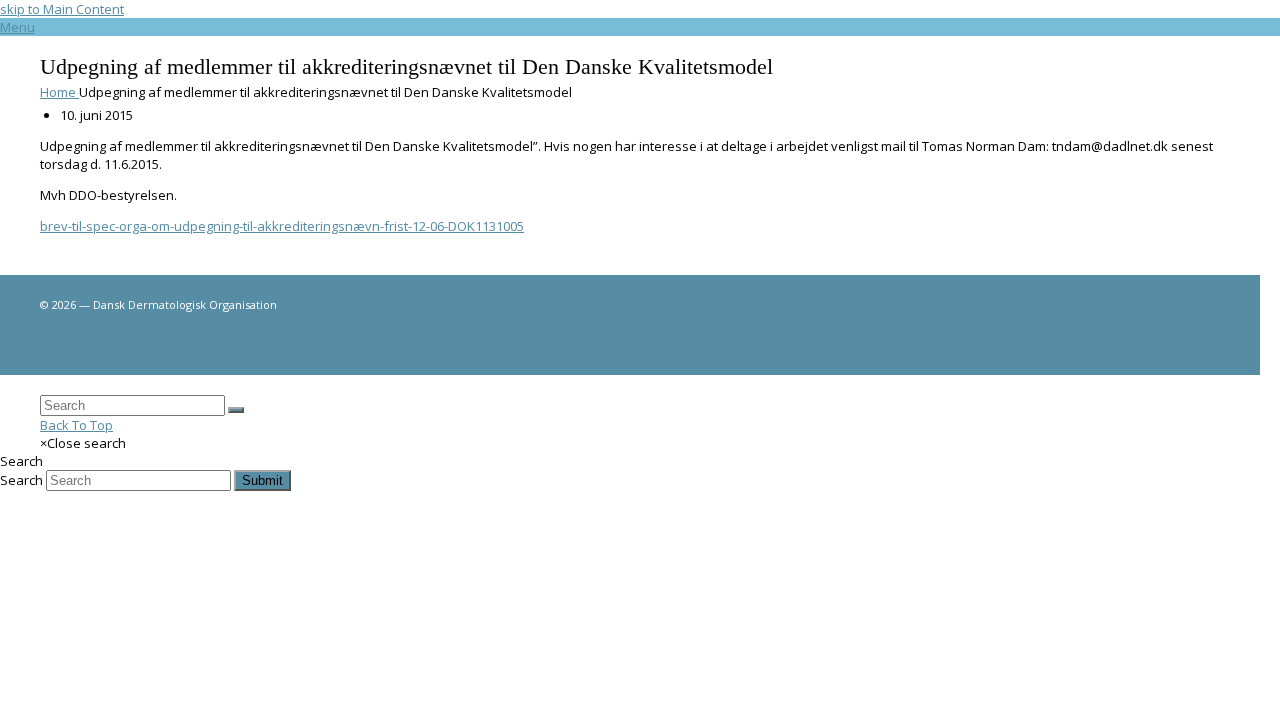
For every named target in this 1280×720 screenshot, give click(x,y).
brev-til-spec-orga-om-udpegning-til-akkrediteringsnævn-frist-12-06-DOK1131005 (282, 226)
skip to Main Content (62, 9)
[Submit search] (236, 410)
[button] (17, 27)
